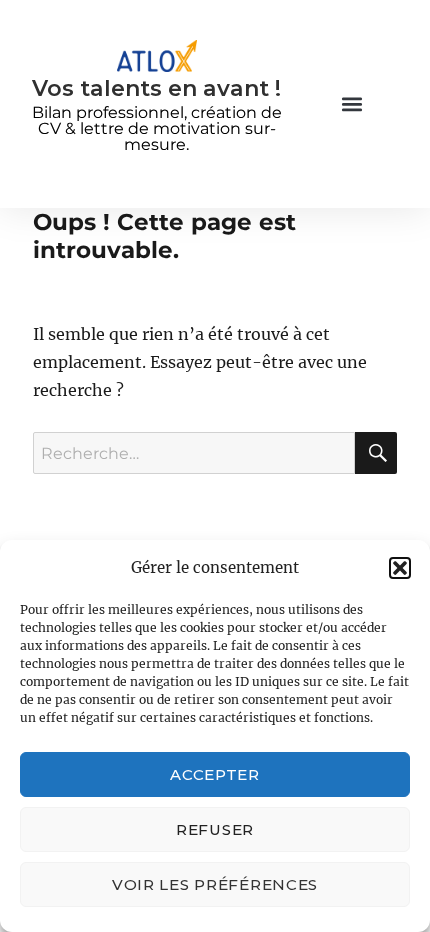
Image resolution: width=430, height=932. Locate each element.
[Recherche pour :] (194, 453)
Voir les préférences (215, 884)
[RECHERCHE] (376, 453)
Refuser (215, 829)
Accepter (215, 774)
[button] (400, 568)
